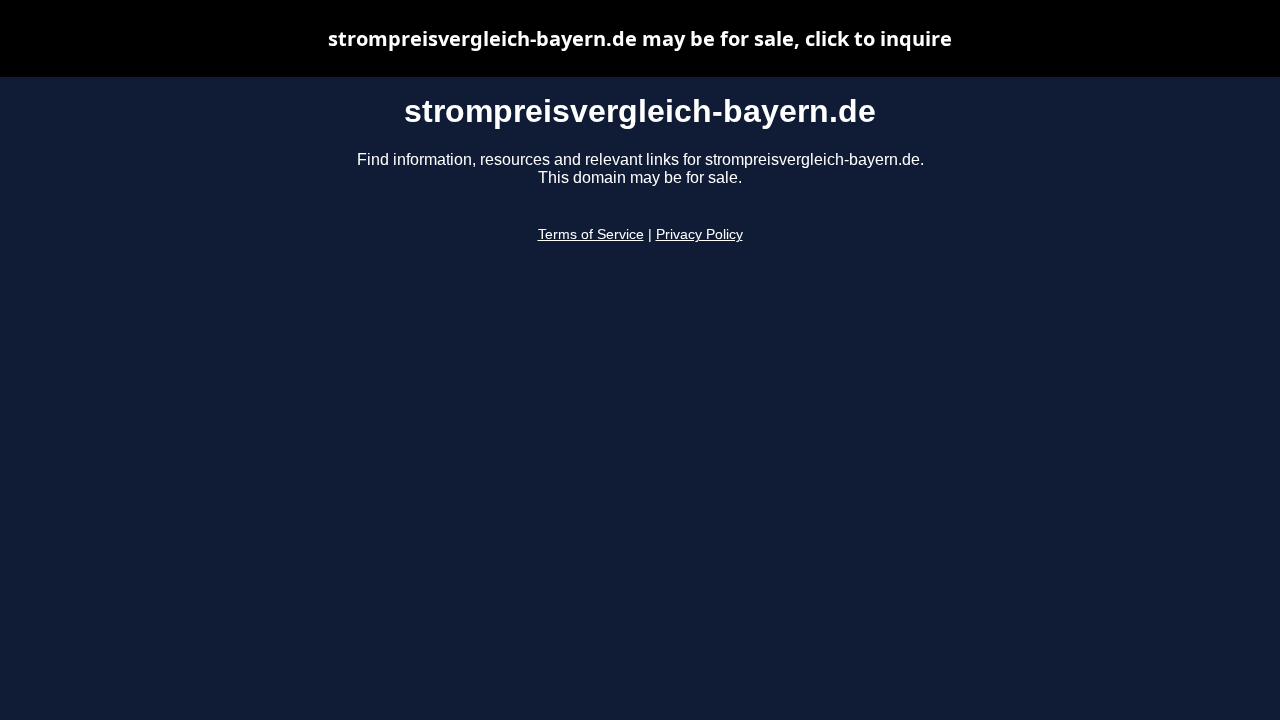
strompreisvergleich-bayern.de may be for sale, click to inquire (640, 38)
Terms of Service (591, 234)
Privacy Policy (699, 234)
